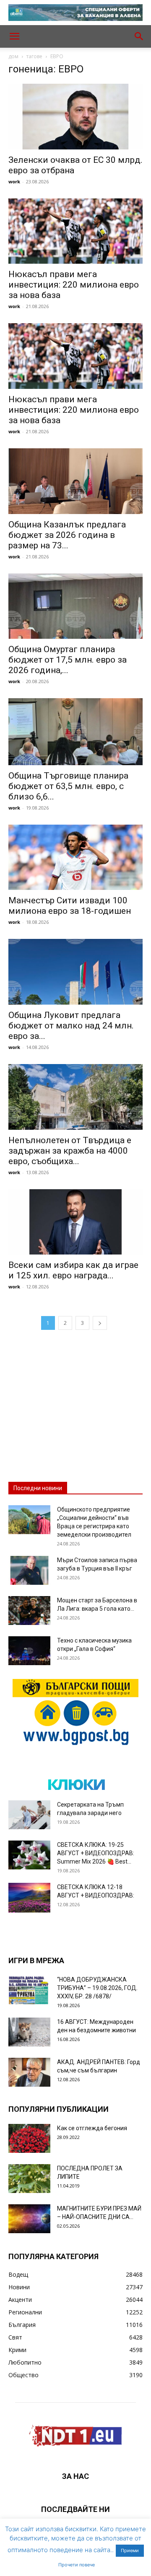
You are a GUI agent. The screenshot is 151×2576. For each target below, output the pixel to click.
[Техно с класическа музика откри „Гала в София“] (29, 1651)
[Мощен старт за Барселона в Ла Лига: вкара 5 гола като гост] (29, 1611)
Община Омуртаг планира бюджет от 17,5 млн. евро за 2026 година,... (68, 660)
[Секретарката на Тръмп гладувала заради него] (29, 1815)
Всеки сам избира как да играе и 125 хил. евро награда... (73, 1270)
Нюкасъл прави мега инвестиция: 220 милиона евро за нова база (74, 285)
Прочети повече (77, 2565)
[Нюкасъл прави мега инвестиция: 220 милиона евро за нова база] (75, 231)
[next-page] (100, 1323)
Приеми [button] (130, 2550)
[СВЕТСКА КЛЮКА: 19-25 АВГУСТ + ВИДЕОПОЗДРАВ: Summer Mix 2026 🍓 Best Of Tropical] (29, 1855)
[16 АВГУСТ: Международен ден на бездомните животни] (29, 2032)
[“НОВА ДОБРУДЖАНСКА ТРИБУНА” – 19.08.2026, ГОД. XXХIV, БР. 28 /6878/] (29, 1990)
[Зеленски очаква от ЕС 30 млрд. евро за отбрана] (75, 117)
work (14, 181)
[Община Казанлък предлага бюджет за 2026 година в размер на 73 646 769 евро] (75, 481)
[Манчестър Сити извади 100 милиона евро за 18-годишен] (75, 857)
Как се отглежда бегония (92, 2128)
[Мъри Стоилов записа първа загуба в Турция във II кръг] (29, 1570)
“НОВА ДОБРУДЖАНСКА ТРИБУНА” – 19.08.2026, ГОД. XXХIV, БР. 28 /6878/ (97, 1988)
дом (13, 56)
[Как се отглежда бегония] (29, 2138)
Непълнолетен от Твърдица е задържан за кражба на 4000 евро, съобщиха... (70, 1151)
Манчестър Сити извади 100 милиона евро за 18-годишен (70, 906)
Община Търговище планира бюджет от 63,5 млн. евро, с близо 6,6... (68, 786)
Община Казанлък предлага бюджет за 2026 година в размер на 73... (67, 535)
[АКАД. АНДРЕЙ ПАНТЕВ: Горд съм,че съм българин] (29, 2072)
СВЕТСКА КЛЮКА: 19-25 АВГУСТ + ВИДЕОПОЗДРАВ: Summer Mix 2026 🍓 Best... (96, 1853)
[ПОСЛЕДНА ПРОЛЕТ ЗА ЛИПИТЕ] (29, 2179)
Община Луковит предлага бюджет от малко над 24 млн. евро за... (71, 1026)
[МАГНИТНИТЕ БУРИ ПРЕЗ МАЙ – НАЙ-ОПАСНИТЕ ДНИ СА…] (29, 2219)
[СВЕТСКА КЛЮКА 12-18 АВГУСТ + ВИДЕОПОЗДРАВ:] (29, 1898)
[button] (14, 36)
